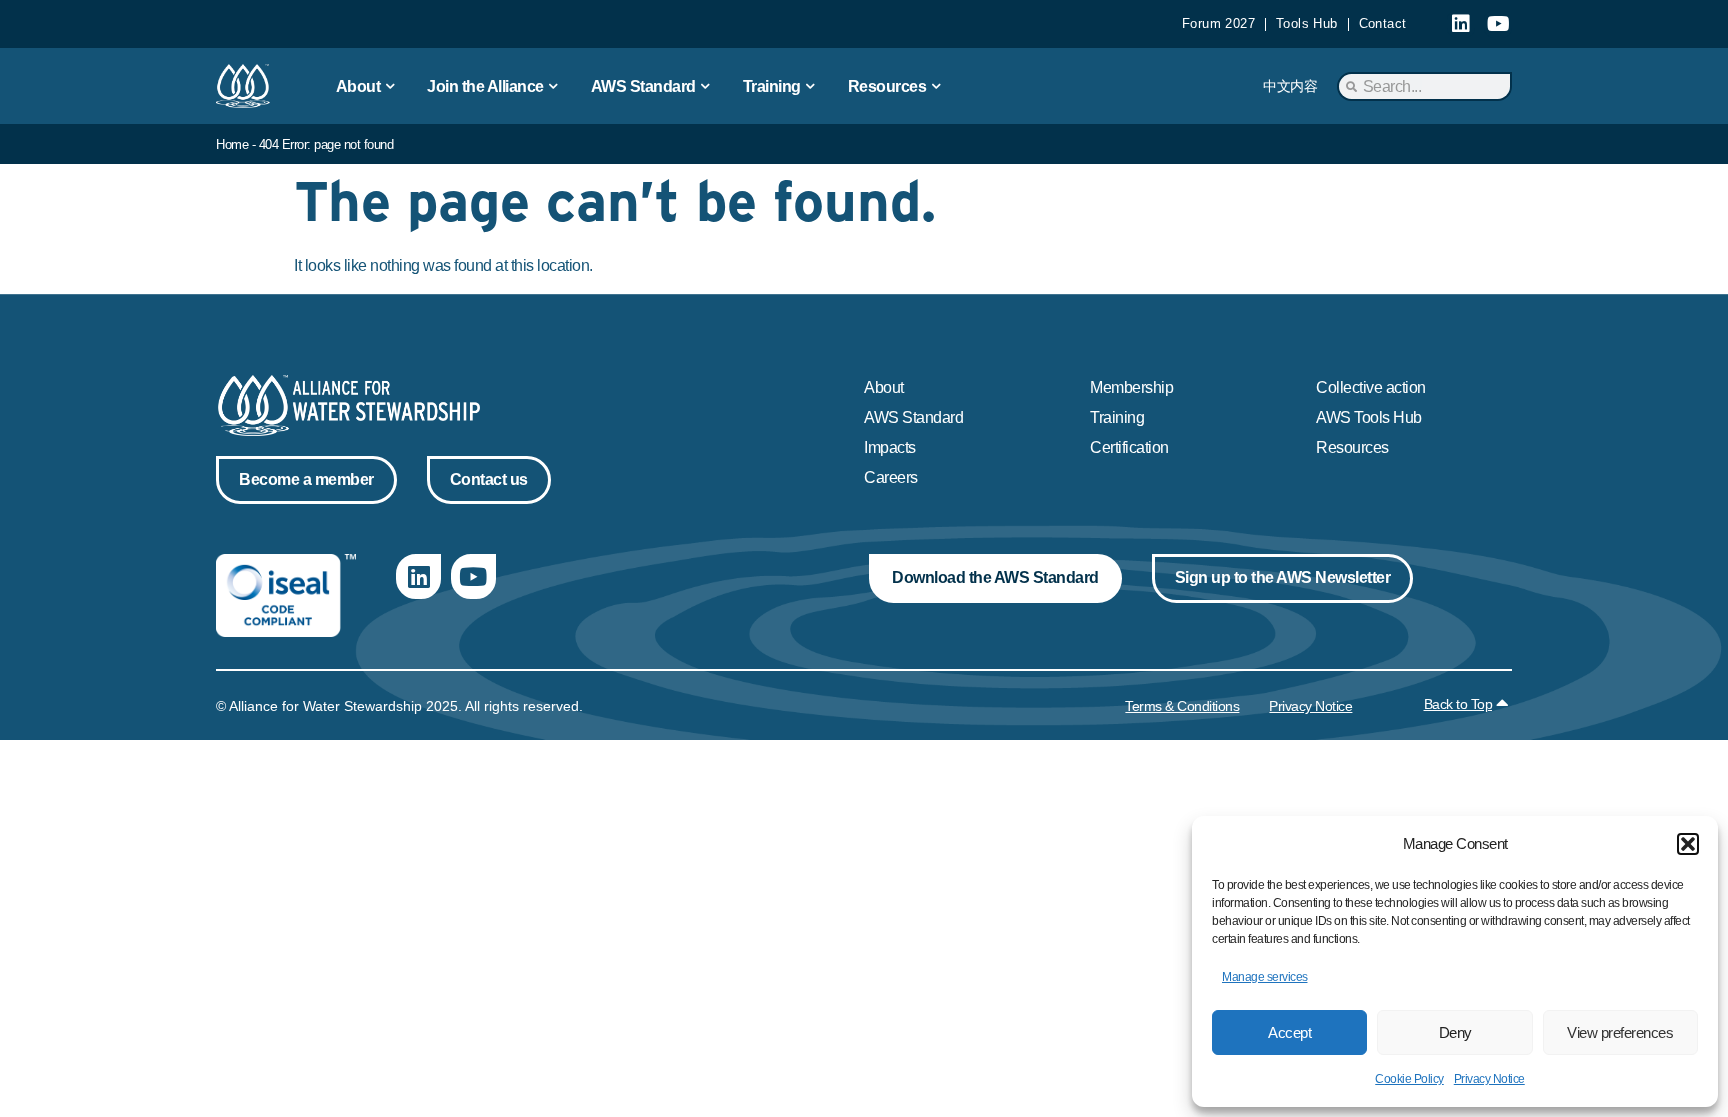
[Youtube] (1498, 24)
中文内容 (1290, 86)
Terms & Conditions (1182, 706)
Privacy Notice (1489, 1079)
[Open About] (390, 86)
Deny (1455, 1032)
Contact (1383, 23)
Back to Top (1458, 704)
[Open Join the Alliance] (554, 86)
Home (232, 144)
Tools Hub (1307, 23)
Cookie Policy (1409, 1079)
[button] (1688, 844)
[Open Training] (811, 86)
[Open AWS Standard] (706, 86)
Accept (1289, 1032)
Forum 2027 (1218, 23)
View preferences (1620, 1032)
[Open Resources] (936, 86)
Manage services (1265, 977)
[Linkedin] (1461, 24)
